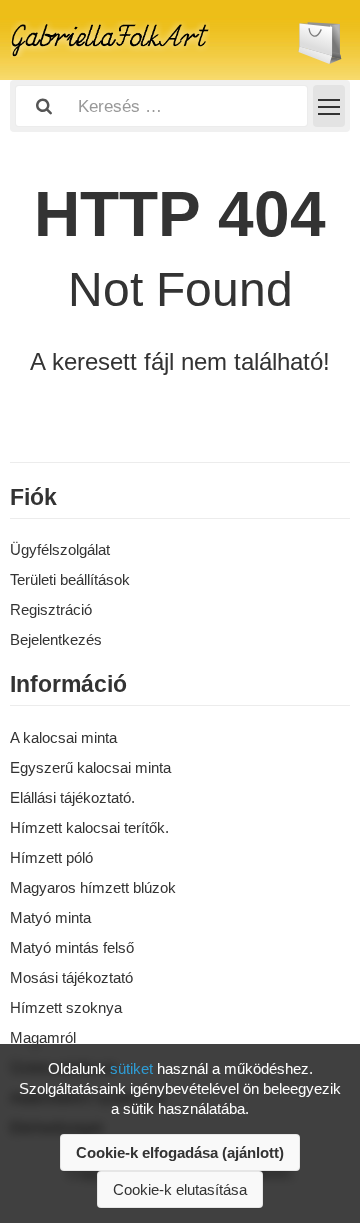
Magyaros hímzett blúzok (93, 887)
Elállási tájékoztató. (72, 797)
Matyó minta (50, 917)
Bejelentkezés (56, 639)
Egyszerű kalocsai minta (90, 767)
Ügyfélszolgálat (60, 549)
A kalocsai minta (63, 737)
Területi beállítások (70, 579)
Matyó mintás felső (72, 947)
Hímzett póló (51, 857)
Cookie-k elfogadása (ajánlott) (180, 1152)
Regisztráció (51, 609)
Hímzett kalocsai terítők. (89, 827)
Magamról (43, 1037)
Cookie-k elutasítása (180, 1189)
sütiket (131, 1068)
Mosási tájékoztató (71, 977)
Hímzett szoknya (66, 1007)
